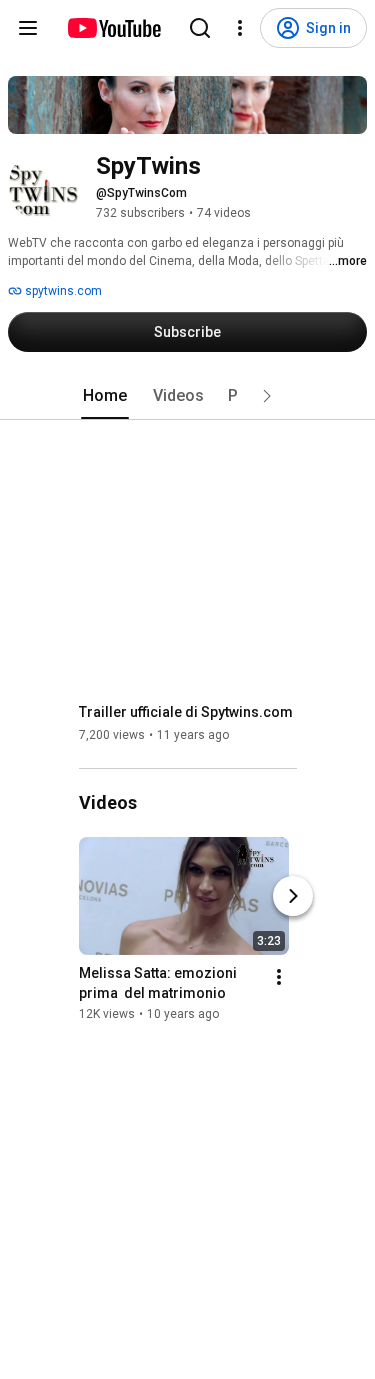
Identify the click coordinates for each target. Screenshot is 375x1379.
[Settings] (240, 28)
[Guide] (28, 28)
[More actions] (279, 977)
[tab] (105, 396)
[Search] (200, 28)
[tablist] (188, 396)
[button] (267, 396)
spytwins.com (62, 291)
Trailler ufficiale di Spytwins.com (186, 712)
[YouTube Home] (113, 28)
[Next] (293, 896)
